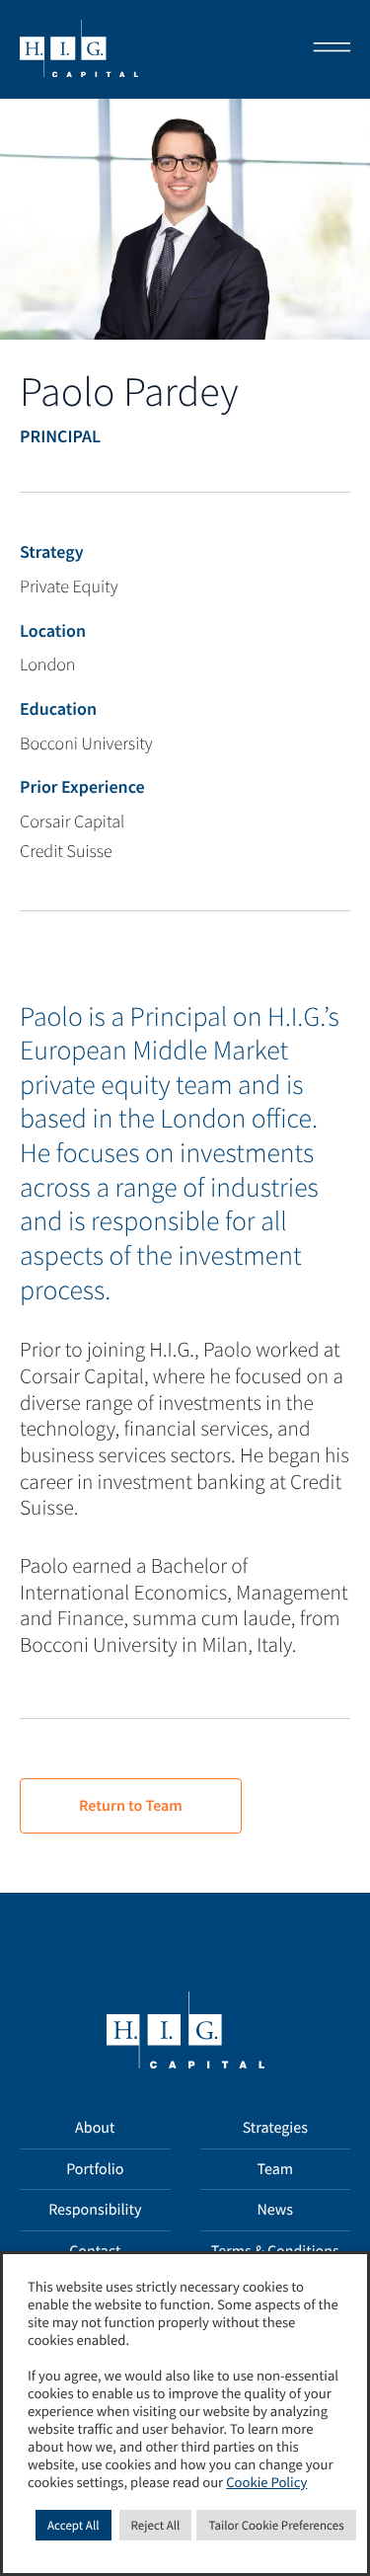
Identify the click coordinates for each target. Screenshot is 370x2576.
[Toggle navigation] (326, 49)
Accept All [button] (74, 2525)
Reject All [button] (156, 2525)
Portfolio (95, 2169)
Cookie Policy (266, 2483)
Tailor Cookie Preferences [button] (276, 2525)
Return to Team (131, 1806)
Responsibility (95, 2210)
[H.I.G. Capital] (79, 49)
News (275, 2210)
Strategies (275, 2128)
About (95, 2128)
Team (275, 2169)
